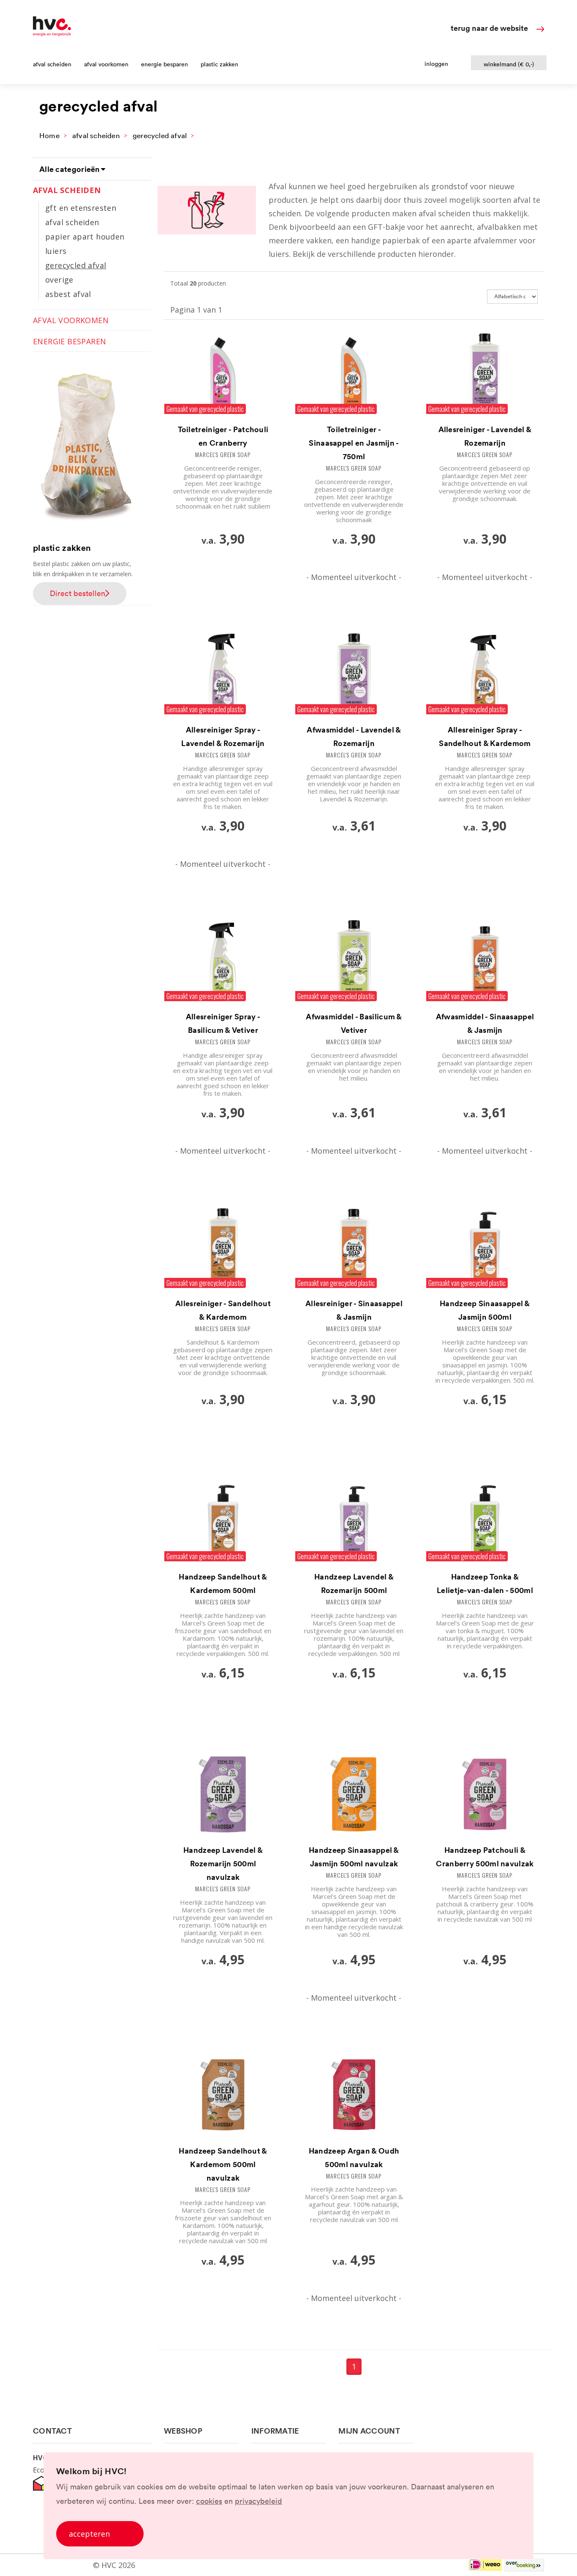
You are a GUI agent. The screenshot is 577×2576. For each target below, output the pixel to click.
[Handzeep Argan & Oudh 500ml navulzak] (354, 2097)
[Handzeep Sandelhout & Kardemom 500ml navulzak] (223, 2097)
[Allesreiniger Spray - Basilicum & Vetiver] (223, 963)
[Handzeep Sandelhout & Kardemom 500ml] (223, 1523)
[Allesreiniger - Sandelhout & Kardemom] (223, 1250)
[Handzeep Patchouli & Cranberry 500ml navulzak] (485, 1796)
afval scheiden (52, 64)
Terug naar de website (489, 28)
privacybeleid (259, 2501)
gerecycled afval (160, 135)
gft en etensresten (81, 208)
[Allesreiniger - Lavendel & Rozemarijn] (485, 376)
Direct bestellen (78, 593)
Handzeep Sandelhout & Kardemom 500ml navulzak (223, 2164)
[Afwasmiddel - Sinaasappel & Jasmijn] (485, 963)
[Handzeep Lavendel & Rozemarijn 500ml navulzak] (223, 1796)
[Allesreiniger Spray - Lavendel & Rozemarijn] (223, 676)
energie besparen (165, 64)
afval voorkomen (106, 64)
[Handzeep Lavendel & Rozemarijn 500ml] (354, 1523)
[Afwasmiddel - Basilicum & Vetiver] (354, 963)
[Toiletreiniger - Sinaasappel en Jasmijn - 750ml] (354, 376)
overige (59, 280)
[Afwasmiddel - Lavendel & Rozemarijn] (354, 676)
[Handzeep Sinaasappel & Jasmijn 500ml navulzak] (354, 1796)
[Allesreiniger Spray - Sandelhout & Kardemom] (485, 676)
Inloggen (436, 64)
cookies (209, 2501)
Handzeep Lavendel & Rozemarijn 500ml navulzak (223, 1863)
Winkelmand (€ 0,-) (509, 64)
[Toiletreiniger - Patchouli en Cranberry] (223, 376)
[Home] (52, 33)
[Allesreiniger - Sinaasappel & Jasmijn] (354, 1250)
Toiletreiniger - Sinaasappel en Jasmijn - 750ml (354, 443)
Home (49, 135)
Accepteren (89, 2534)
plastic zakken (219, 64)
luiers (56, 251)
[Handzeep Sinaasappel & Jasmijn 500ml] (485, 1250)
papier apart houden (85, 237)
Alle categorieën (71, 169)
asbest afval (68, 294)
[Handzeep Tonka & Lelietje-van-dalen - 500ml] (485, 1523)
